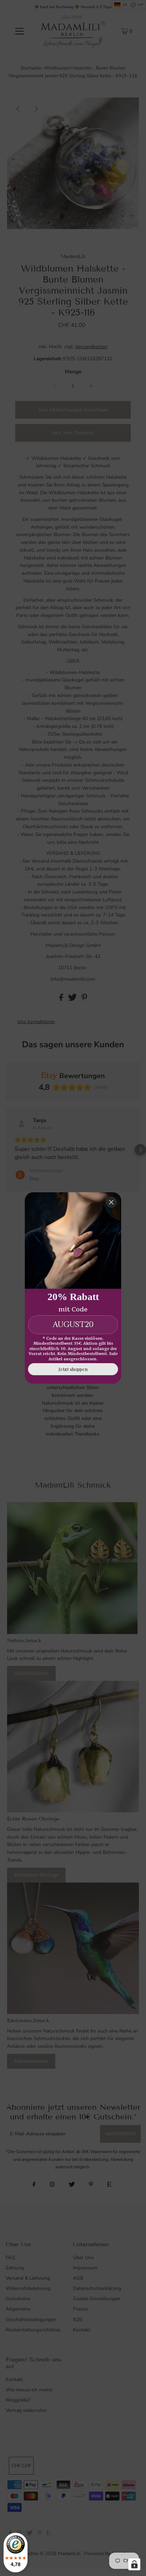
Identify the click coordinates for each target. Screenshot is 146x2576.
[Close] (111, 1202)
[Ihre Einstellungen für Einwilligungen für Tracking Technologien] (134, 2564)
